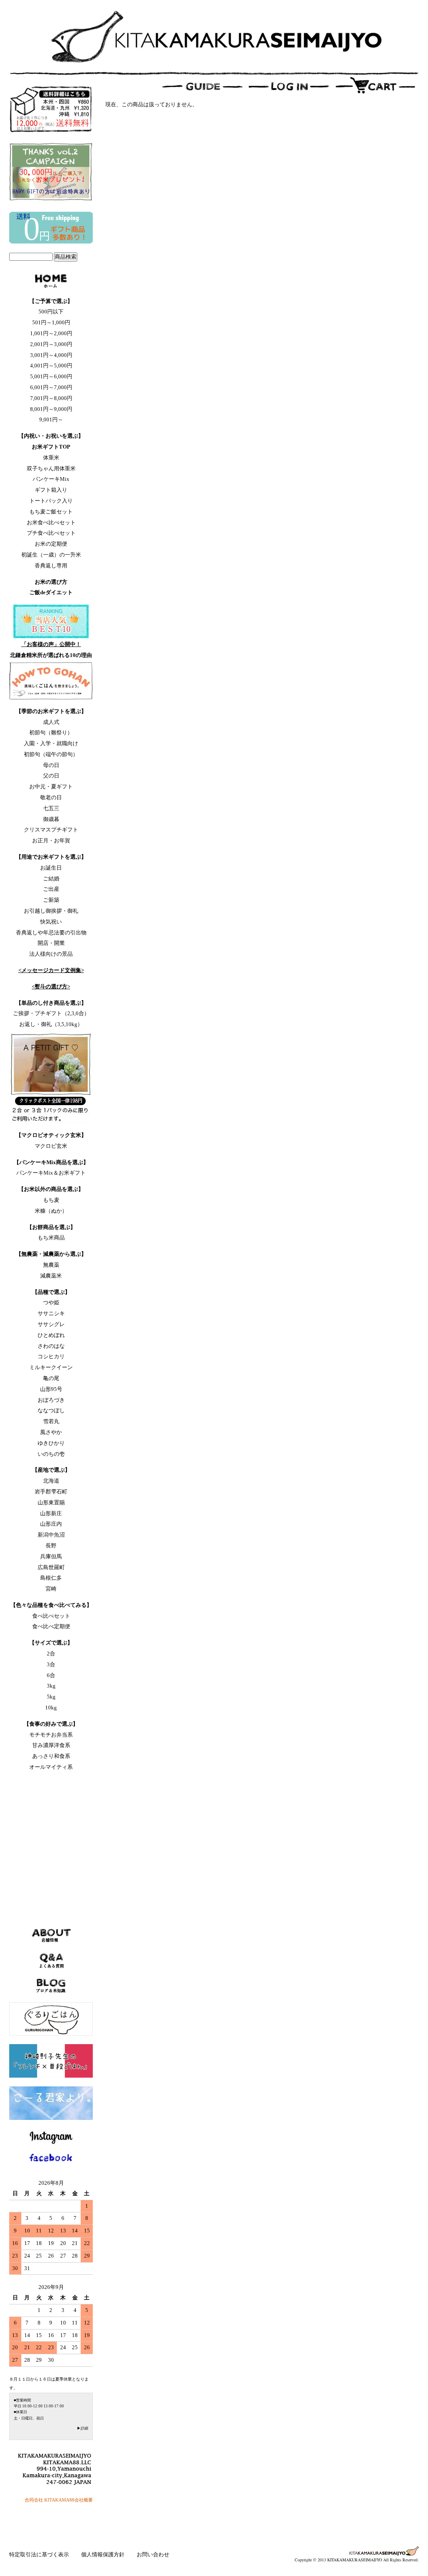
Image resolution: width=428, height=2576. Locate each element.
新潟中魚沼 (51, 1535)
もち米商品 (51, 1238)
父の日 (51, 776)
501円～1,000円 (51, 322)
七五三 (51, 808)
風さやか (51, 1432)
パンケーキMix (51, 479)
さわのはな (51, 1346)
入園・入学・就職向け (51, 743)
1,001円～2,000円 (51, 333)
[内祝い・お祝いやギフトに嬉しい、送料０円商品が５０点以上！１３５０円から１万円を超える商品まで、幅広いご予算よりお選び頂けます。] (51, 242)
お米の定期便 (51, 544)
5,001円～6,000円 (51, 376)
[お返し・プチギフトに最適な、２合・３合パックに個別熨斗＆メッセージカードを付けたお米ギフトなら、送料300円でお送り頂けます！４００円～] (51, 1077)
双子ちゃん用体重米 (51, 468)
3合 (51, 1664)
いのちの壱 (51, 1454)
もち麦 (51, 1200)
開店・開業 (51, 943)
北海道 (51, 1481)
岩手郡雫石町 (51, 1492)
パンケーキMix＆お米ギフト (51, 1173)
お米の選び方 (51, 582)
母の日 (51, 765)
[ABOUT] (51, 282)
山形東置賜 (51, 1502)
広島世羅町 (51, 1567)
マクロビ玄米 (51, 1146)
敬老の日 (51, 797)
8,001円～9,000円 (51, 409)
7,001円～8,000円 (51, 398)
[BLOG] (51, 1990)
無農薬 (51, 1265)
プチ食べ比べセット (51, 533)
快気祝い (51, 922)
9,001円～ (51, 419)
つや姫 (51, 1302)
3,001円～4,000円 (51, 355)
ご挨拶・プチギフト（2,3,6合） (51, 1013)
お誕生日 (51, 868)
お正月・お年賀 (51, 840)
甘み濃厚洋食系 (51, 1745)
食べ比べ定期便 (51, 1626)
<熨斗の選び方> (51, 987)
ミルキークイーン (51, 1367)
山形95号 (51, 1389)
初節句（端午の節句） (51, 754)
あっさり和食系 (51, 1756)
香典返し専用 (51, 566)
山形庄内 (51, 1524)
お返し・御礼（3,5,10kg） (51, 1024)
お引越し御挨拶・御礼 (51, 911)
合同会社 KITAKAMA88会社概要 (59, 2500)
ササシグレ (51, 1324)
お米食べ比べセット (51, 522)
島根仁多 (51, 1578)
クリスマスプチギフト (51, 830)
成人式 (51, 722)
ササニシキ (51, 1313)
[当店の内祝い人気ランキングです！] (51, 621)
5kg (51, 1697)
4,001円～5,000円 (51, 366)
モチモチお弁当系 (51, 1735)
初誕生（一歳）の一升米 (51, 555)
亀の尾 (51, 1378)
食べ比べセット (51, 1616)
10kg (51, 1707)
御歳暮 (51, 819)
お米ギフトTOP (51, 447)
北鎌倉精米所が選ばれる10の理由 (51, 655)
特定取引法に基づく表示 (40, 2554)
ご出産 (51, 889)
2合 (51, 1654)
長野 (51, 1546)
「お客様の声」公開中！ (51, 644)
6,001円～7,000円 (51, 387)
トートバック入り (51, 501)
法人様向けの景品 (51, 954)
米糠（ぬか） (51, 1211)
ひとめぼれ (51, 1335)
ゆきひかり (51, 1443)
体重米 (51, 458)
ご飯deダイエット (51, 592)
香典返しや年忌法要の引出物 (51, 933)
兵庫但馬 (51, 1556)
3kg (51, 1686)
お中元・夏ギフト (51, 786)
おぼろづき (51, 1400)
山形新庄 (51, 1513)
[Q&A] (51, 1965)
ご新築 (51, 900)
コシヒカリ (51, 1356)
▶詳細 (83, 2428)
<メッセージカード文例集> (51, 970)
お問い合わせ (153, 2554)
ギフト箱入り (51, 490)
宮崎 (51, 1589)
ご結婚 (51, 879)
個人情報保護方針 (103, 2554)
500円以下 (51, 312)
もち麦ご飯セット (51, 512)
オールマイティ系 (51, 1767)
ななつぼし (51, 1410)
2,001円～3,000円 (51, 344)
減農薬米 (51, 1276)
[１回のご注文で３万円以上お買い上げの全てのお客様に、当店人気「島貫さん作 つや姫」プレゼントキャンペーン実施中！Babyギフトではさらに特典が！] (51, 201)
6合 (51, 1675)
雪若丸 (51, 1421)
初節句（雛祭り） (51, 733)
